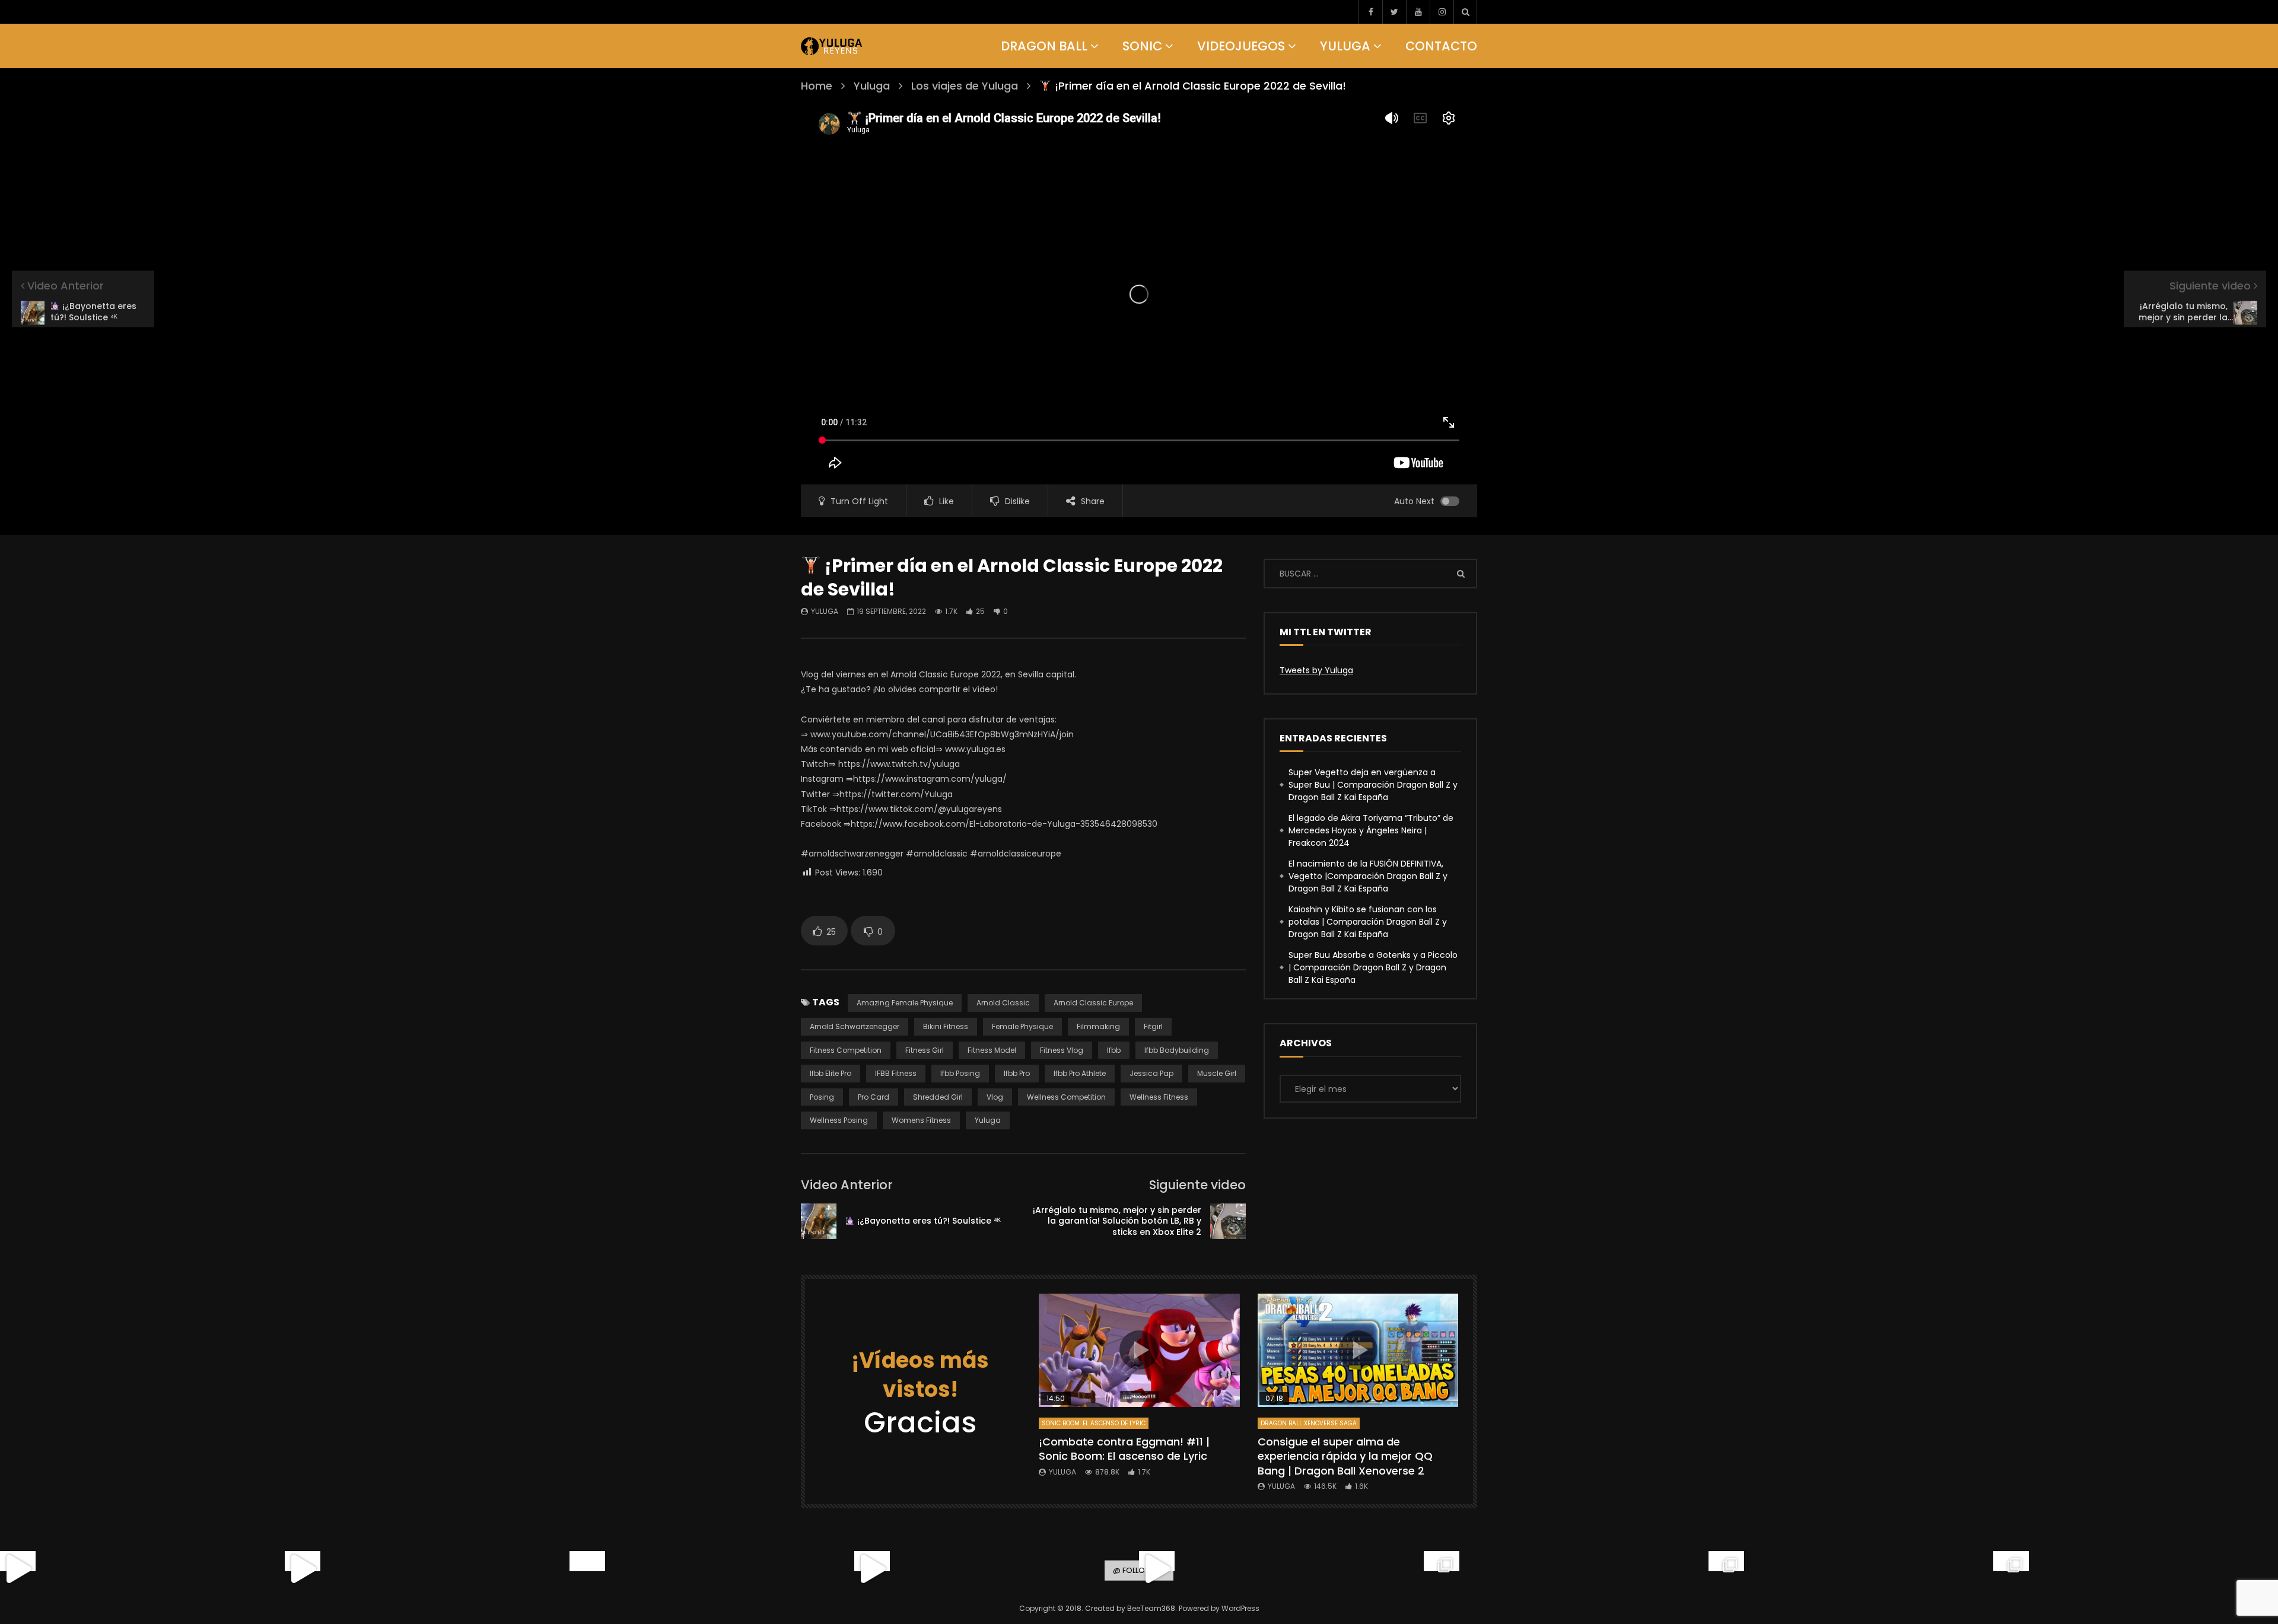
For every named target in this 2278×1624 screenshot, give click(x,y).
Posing (822, 1097)
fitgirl (1153, 1026)
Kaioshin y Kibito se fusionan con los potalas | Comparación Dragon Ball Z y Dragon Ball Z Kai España (1368, 922)
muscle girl (1217, 1073)
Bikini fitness (946, 1026)
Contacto (1441, 46)
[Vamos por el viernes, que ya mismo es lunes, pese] (587, 1569)
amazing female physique (905, 1003)
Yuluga (1345, 46)
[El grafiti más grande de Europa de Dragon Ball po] (303, 1569)
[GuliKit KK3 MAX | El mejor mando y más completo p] (872, 1569)
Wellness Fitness (1159, 1097)
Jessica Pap (1151, 1073)
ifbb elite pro (831, 1073)
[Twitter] (1394, 12)
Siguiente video (1197, 1185)
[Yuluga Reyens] (832, 46)
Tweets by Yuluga (1316, 670)
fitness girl (925, 1050)
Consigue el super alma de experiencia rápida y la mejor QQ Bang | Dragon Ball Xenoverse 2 (1345, 1456)
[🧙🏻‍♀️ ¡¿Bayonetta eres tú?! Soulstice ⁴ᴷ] (819, 1221)
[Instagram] (1442, 12)
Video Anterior (847, 1185)
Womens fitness (921, 1120)
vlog (995, 1097)
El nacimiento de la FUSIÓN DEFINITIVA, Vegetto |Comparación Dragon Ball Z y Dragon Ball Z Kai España (1368, 876)
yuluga (988, 1120)
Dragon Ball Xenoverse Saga (1309, 1423)
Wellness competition (1066, 1097)
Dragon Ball (1044, 46)
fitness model (992, 1050)
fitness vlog (1062, 1050)
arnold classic (1003, 1003)
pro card (874, 1097)
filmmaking (1098, 1026)
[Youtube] (1418, 12)
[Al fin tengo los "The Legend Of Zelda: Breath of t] (1726, 1569)
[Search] (1465, 12)
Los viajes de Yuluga (965, 86)
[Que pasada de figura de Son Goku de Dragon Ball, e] (2011, 1569)
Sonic (1142, 46)
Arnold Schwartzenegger (855, 1026)
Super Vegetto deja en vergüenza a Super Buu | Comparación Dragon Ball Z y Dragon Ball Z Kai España (1373, 785)
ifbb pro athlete (1080, 1073)
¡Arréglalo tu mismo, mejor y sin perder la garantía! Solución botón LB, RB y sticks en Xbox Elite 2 (1117, 1221)
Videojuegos (1241, 46)
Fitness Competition (846, 1050)
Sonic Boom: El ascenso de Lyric (1094, 1423)
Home (817, 86)
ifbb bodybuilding (1177, 1050)
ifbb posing (960, 1073)
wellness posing (839, 1120)
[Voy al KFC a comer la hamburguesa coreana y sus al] (1157, 1569)
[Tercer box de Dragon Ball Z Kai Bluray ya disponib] (1442, 1569)
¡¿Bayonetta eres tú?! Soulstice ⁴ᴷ (928, 1221)
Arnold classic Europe (1093, 1003)
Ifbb (1114, 1050)
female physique (1022, 1026)
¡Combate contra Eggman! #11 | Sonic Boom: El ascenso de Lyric (1124, 1449)
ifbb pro (1017, 1073)
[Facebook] (1370, 12)
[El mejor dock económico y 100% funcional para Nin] (18, 1569)
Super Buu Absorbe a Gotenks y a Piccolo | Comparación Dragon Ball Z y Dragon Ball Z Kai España (1373, 967)
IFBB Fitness (896, 1073)
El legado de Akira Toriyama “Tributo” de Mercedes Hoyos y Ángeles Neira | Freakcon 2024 (1371, 830)
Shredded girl (938, 1097)
